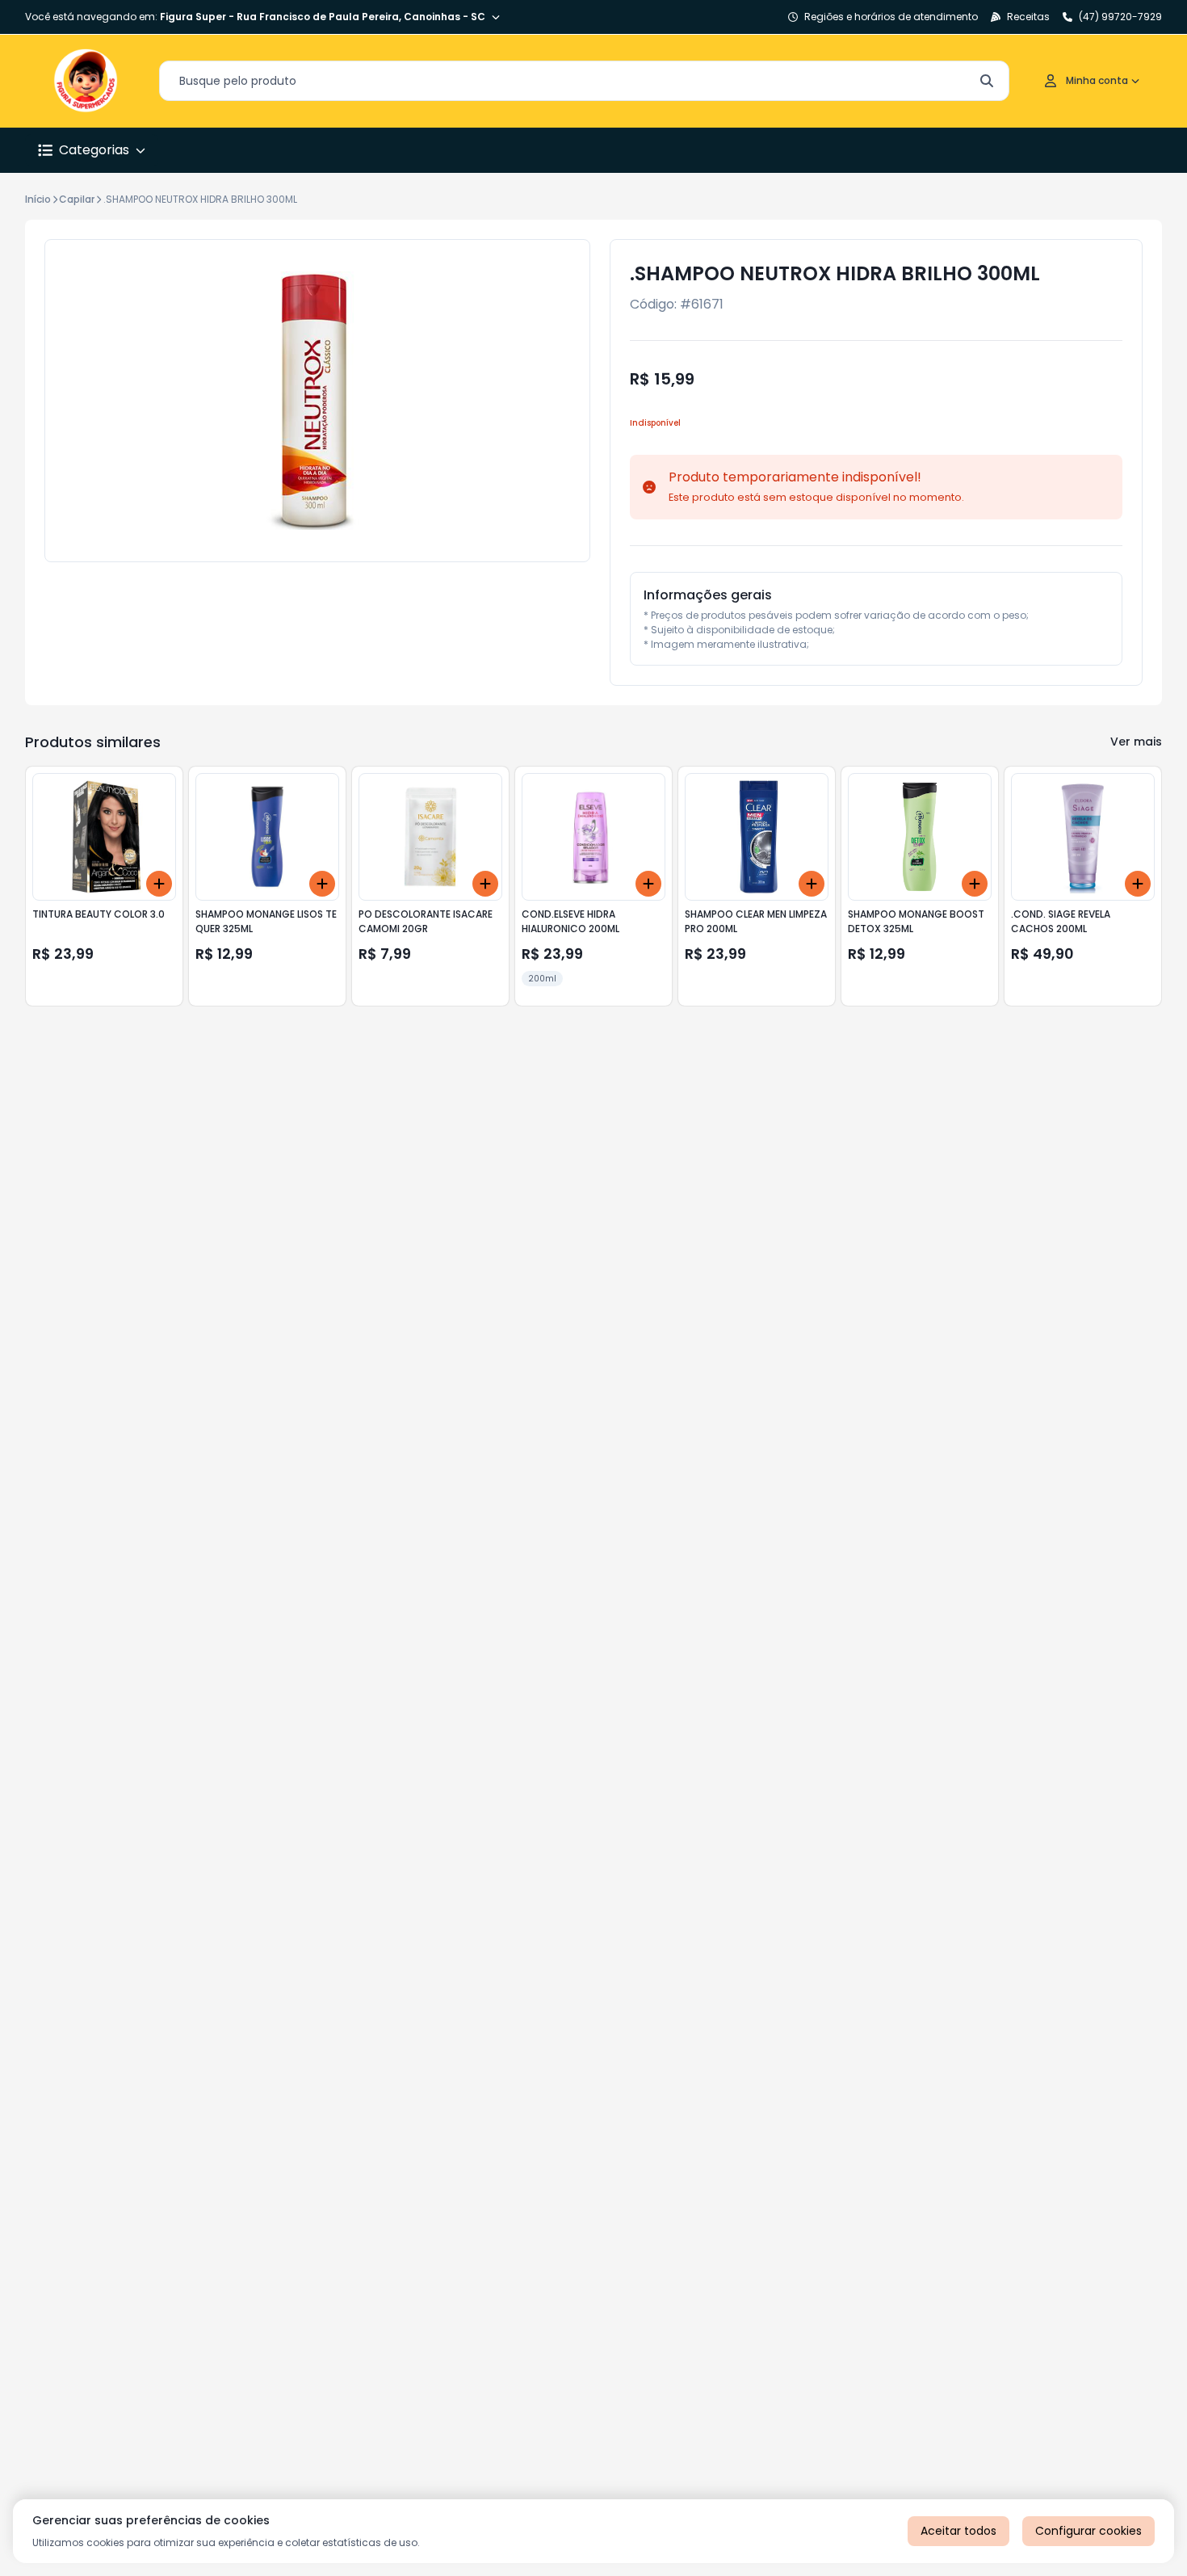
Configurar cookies (1088, 2531)
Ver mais (1136, 742)
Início (38, 199)
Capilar (77, 199)
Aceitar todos (958, 2531)
